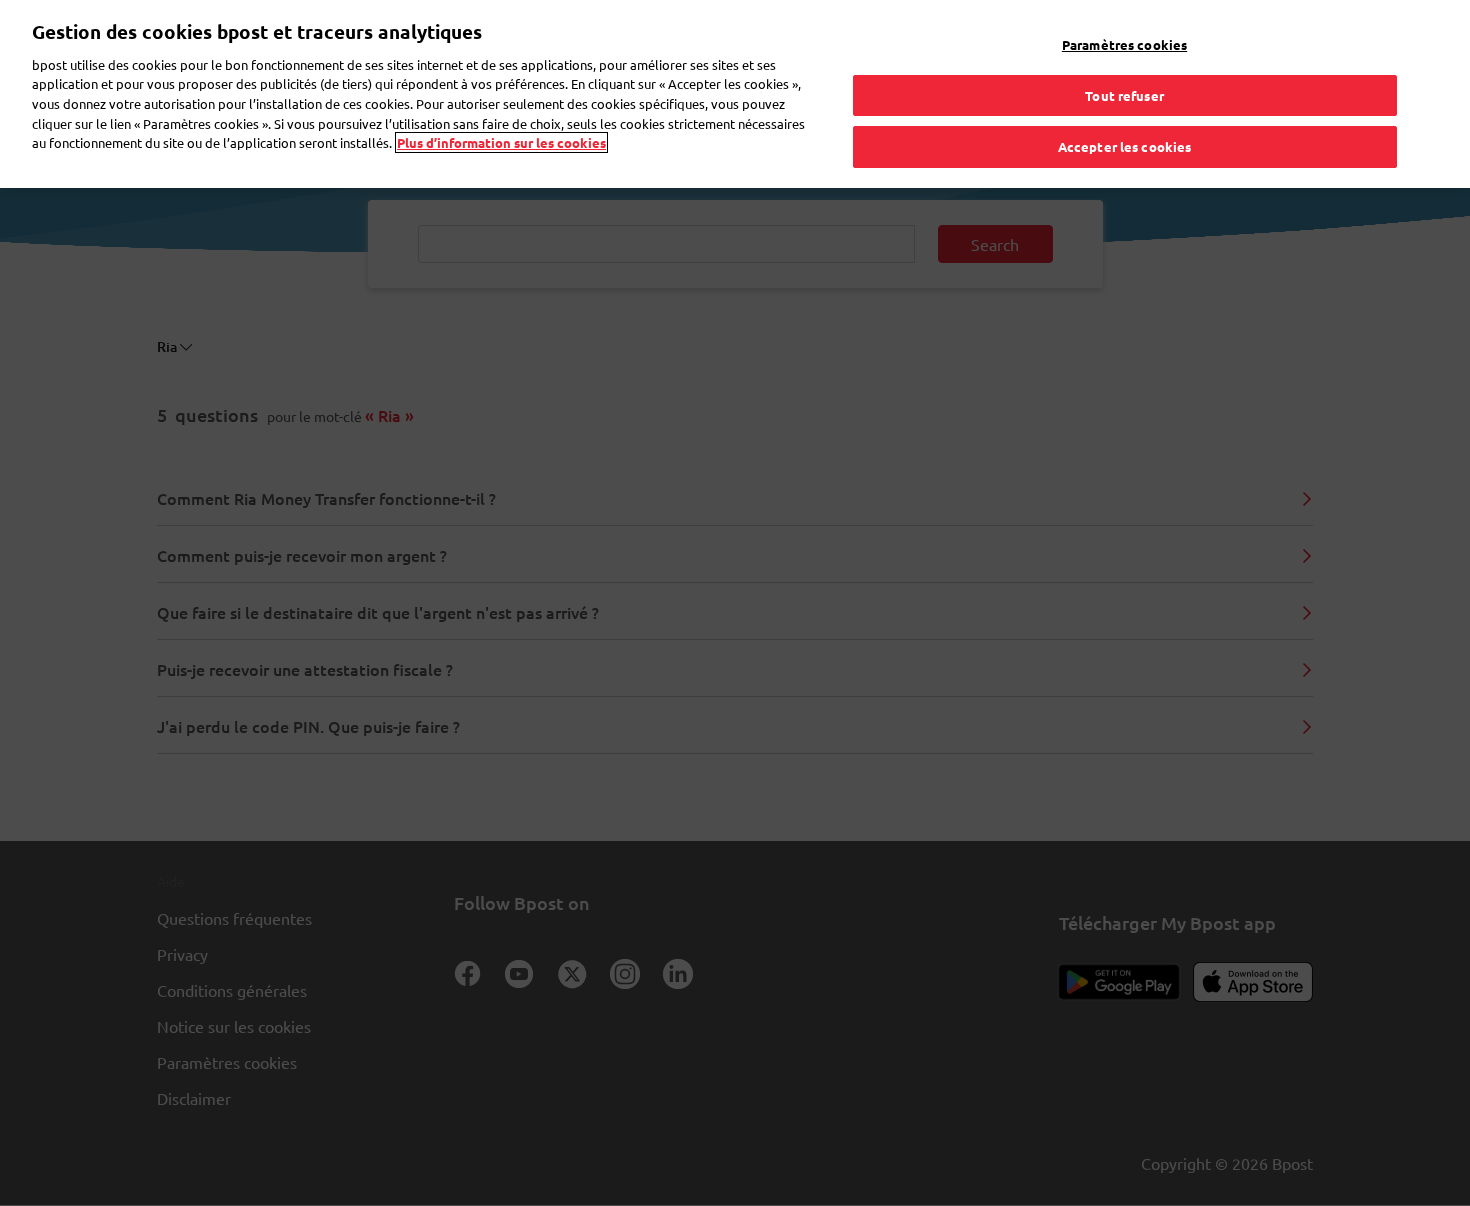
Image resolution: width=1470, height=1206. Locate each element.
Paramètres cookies (1124, 44)
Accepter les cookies (1125, 146)
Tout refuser (1124, 95)
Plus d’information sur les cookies (501, 142)
